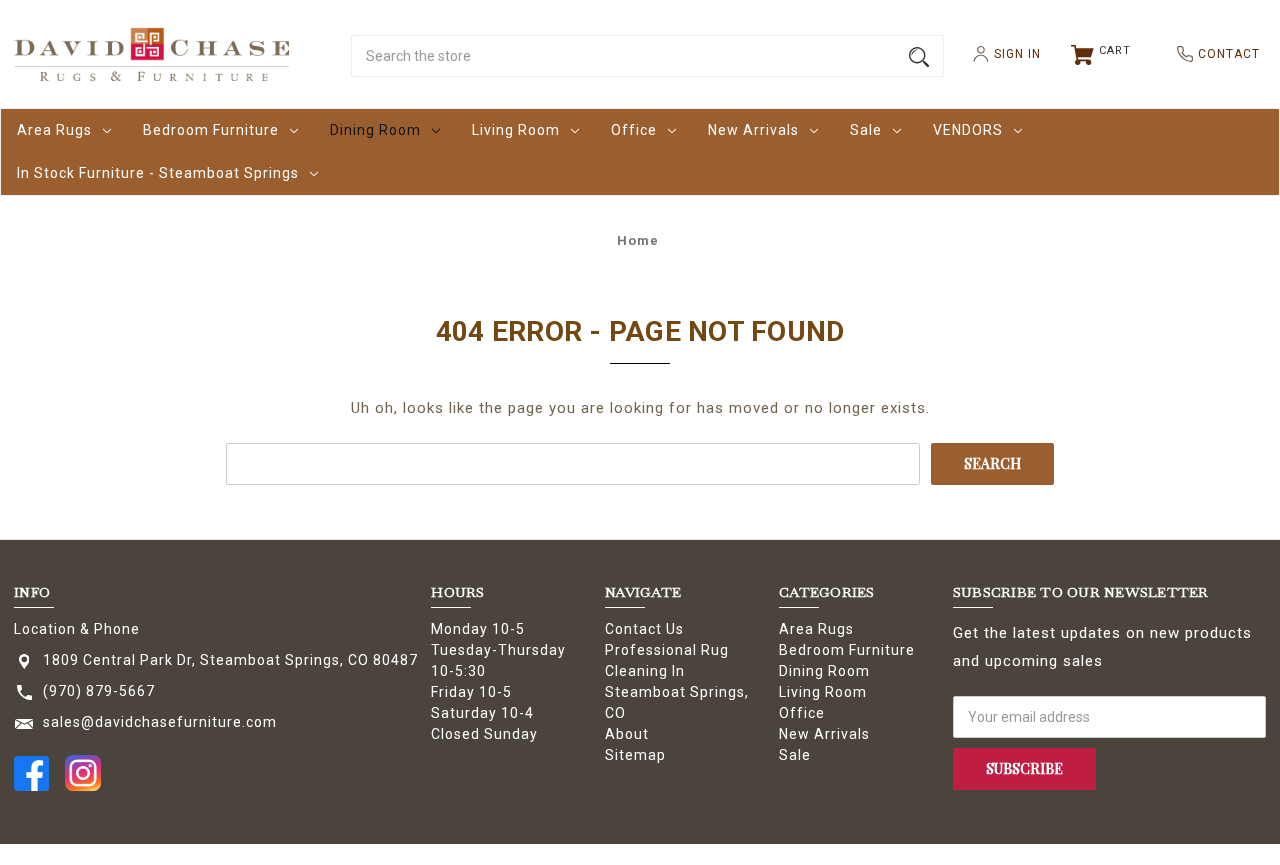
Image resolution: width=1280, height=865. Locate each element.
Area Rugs (54, 130)
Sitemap (635, 755)
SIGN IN (1009, 54)
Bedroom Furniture (211, 130)
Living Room (516, 130)
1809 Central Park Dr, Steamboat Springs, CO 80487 (230, 660)
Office (634, 130)
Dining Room (375, 130)
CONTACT (1221, 54)
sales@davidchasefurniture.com (160, 722)
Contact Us (644, 629)
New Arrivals (753, 130)
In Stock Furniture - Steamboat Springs (158, 173)
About (627, 734)
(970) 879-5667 (99, 691)
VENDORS (968, 130)
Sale (866, 130)
